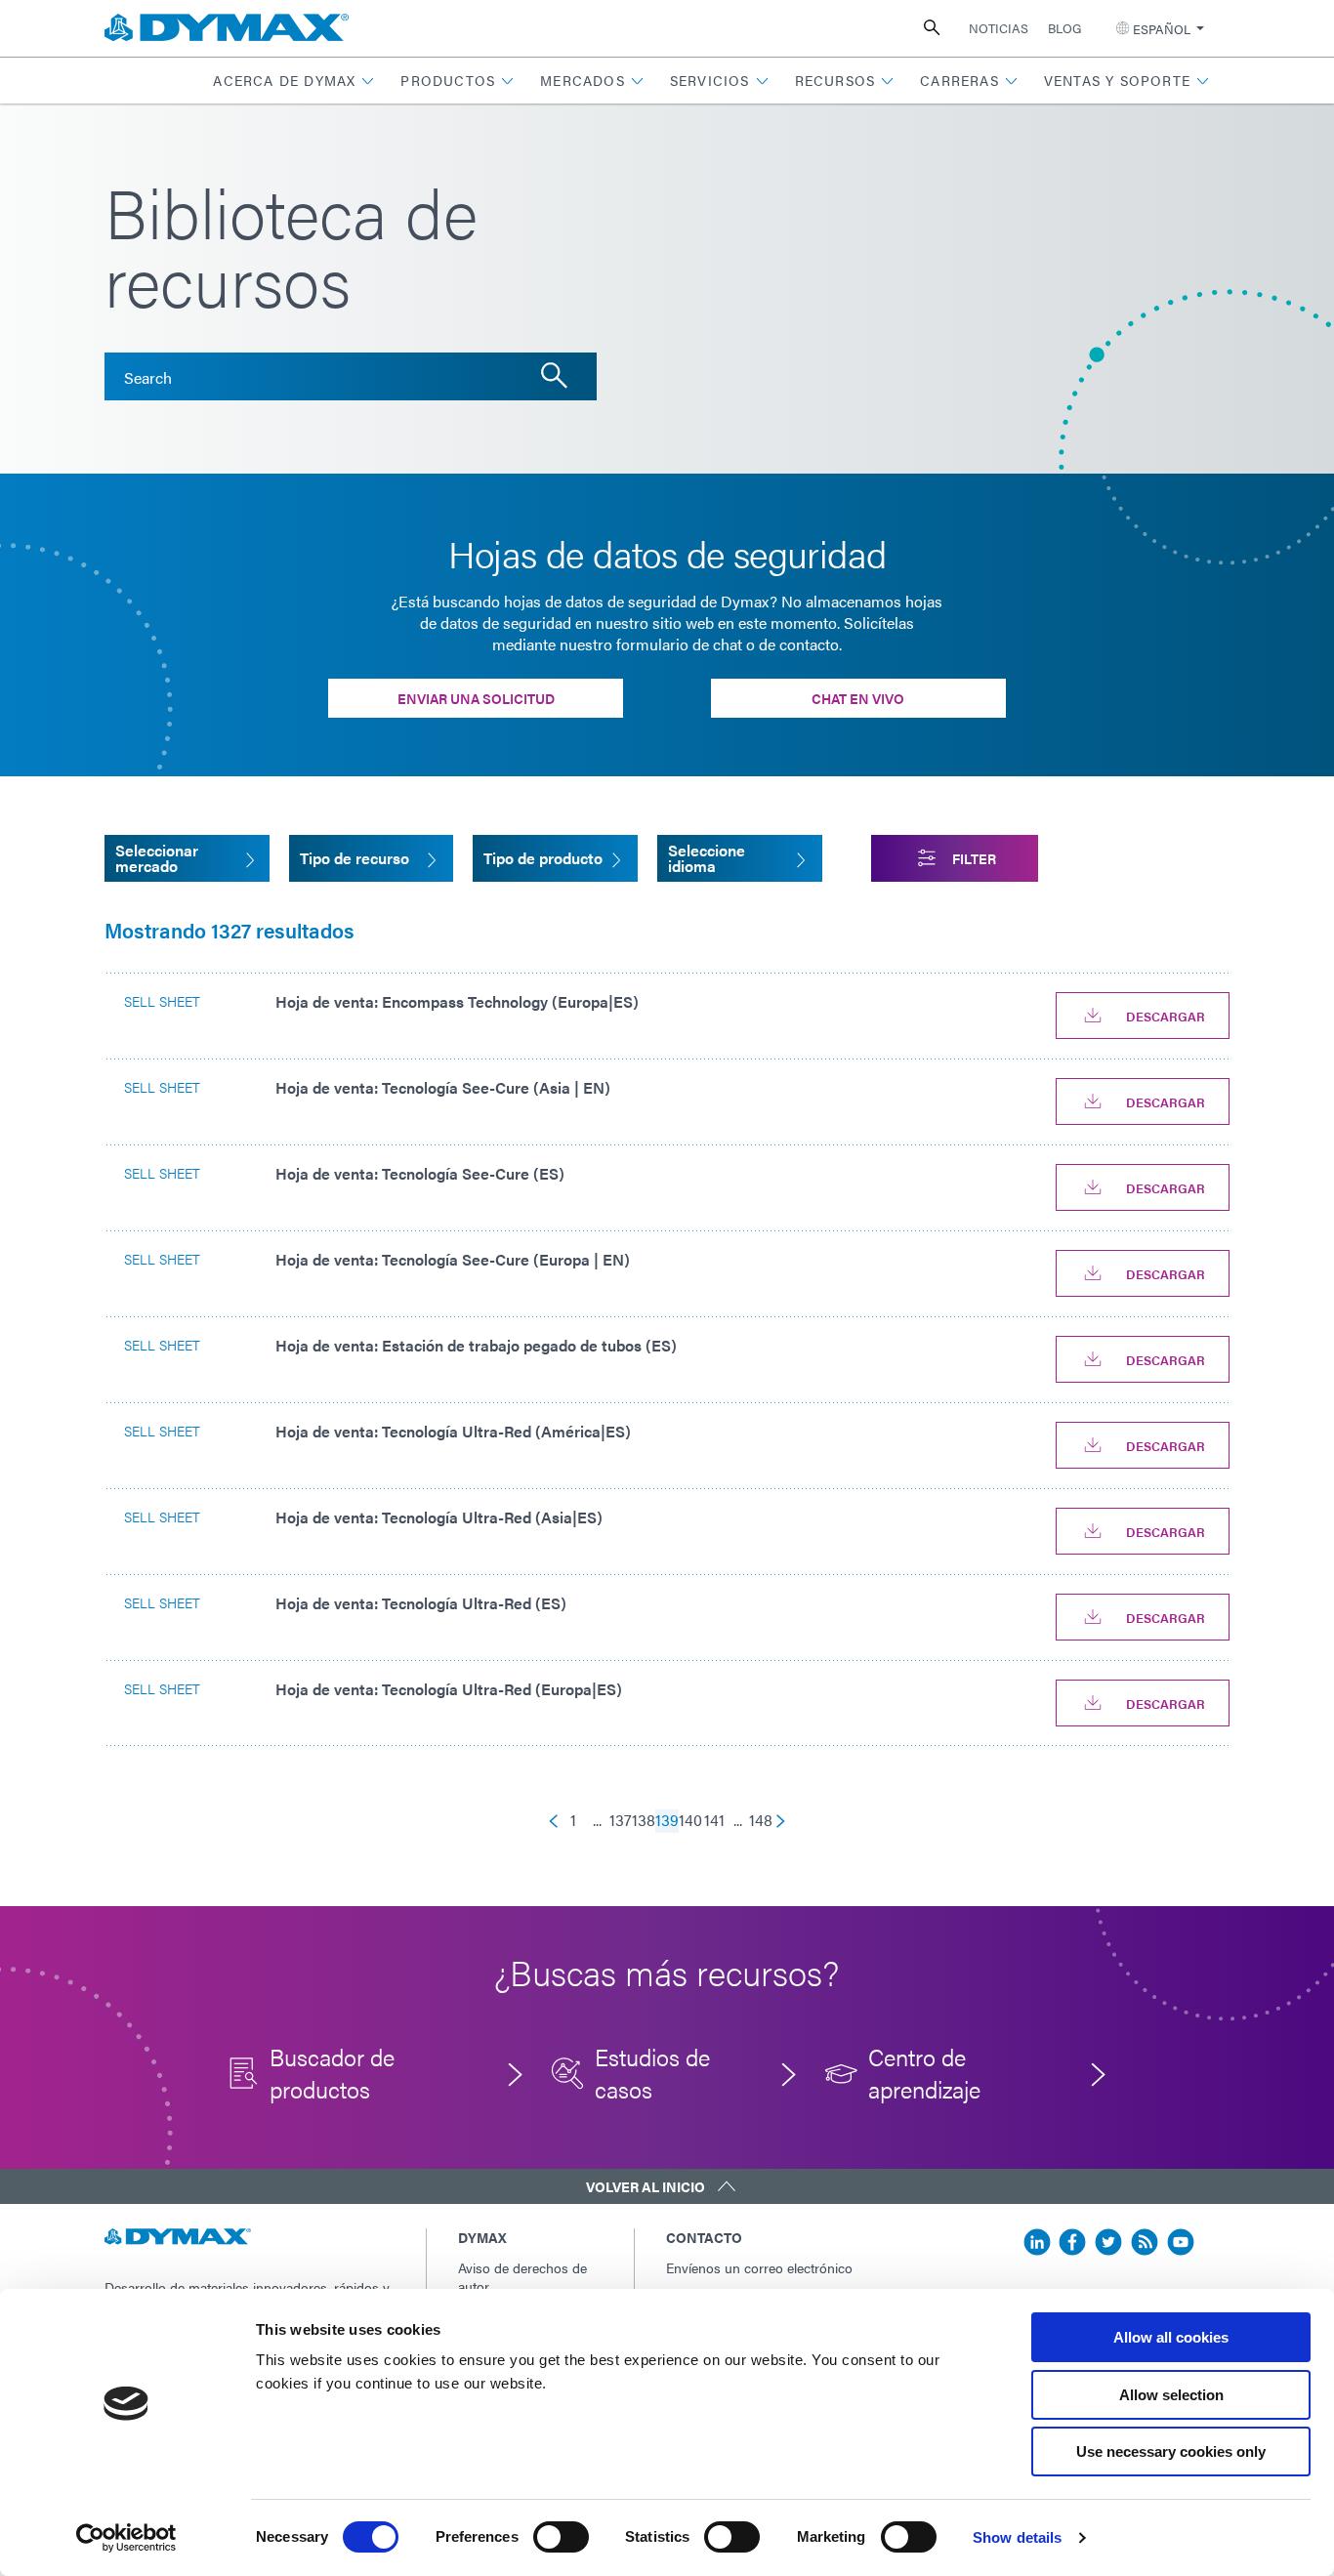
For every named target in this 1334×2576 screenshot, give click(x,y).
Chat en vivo (858, 698)
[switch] (561, 2537)
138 (644, 1820)
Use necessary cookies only (1171, 2451)
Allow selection (1171, 2395)
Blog (1064, 28)
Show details (1017, 2537)
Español (1162, 29)
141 (714, 1820)
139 (667, 1820)
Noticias (999, 28)
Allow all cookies (1171, 2337)
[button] (294, 81)
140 (690, 1820)
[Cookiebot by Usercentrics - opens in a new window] (126, 2538)
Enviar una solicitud (476, 698)
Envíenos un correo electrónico (759, 2267)
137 (621, 1820)
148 (761, 1820)
